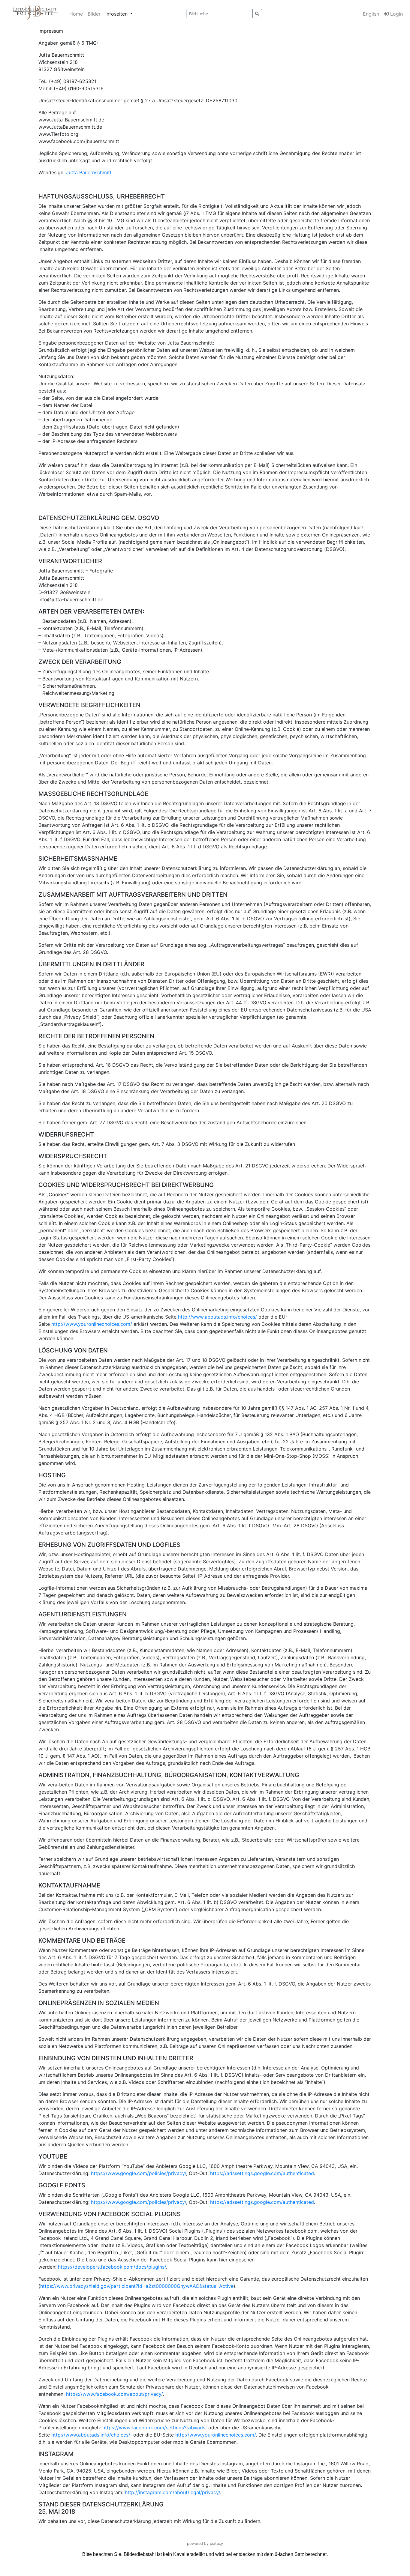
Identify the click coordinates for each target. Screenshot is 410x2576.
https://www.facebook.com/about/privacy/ (114, 2394)
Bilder (94, 14)
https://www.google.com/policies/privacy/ (139, 2173)
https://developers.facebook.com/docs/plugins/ (112, 2267)
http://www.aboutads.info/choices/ (217, 1317)
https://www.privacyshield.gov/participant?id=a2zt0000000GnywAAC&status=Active (137, 2286)
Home (76, 14)
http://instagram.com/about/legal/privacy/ (172, 2492)
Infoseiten (117, 14)
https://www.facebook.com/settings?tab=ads (154, 2428)
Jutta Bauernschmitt (89, 172)
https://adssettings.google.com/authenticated (262, 2173)
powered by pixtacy (205, 2543)
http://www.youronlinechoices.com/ (92, 1324)
